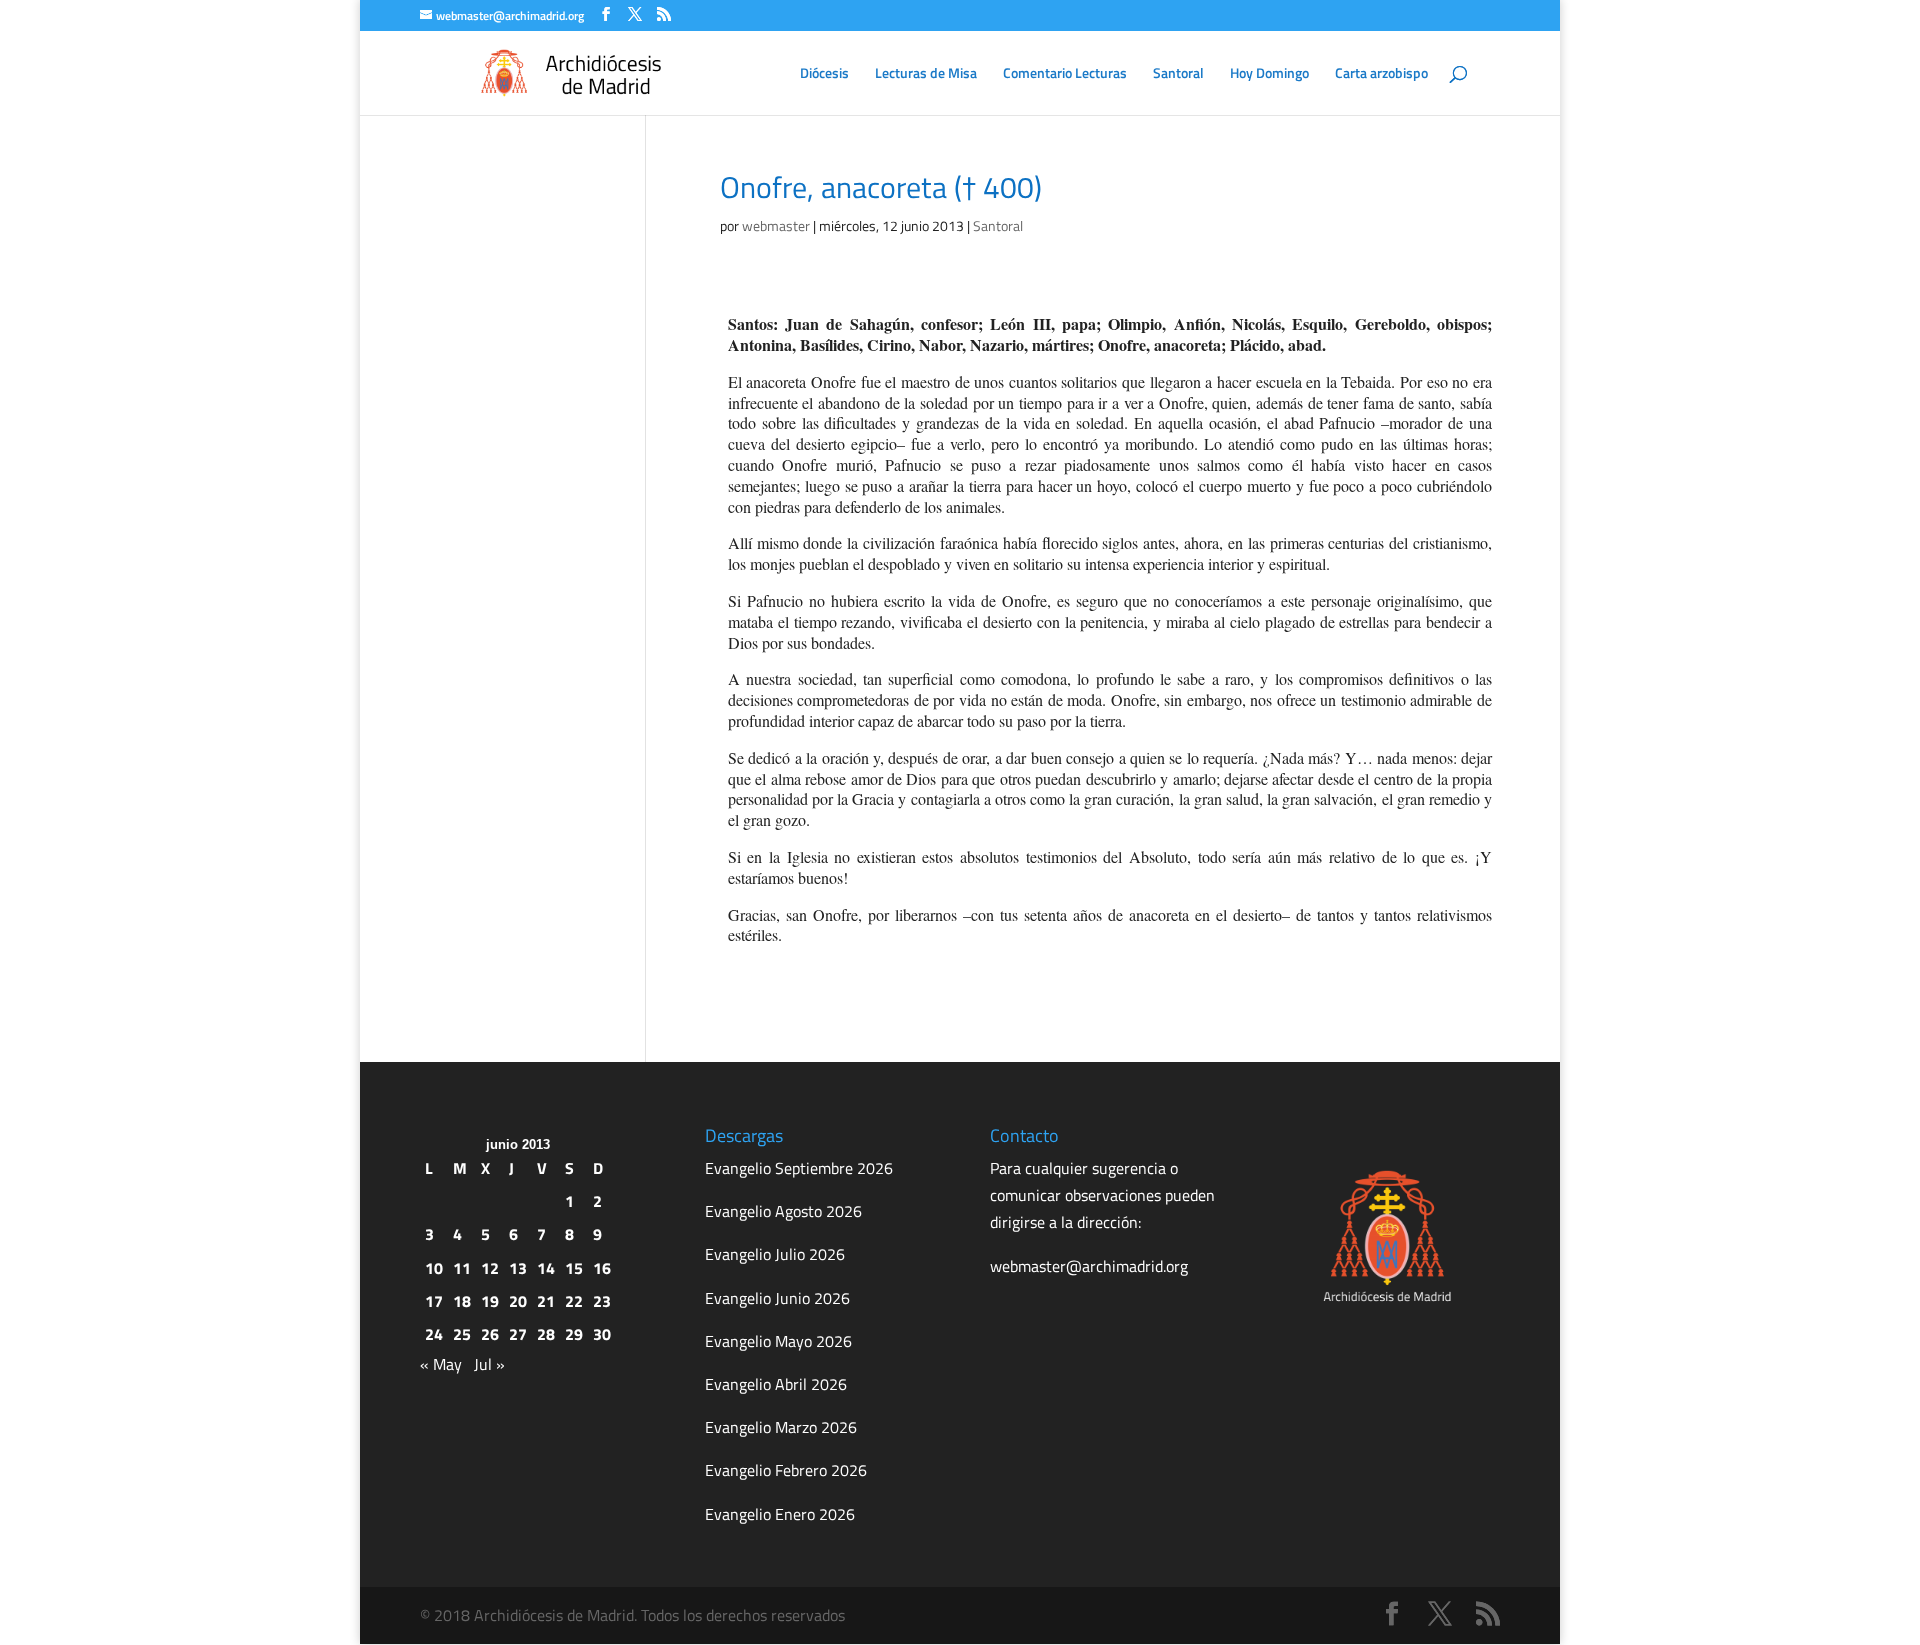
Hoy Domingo (1269, 74)
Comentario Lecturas (1065, 74)
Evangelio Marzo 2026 (781, 1427)
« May (441, 1364)
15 (574, 1268)
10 (434, 1268)
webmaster (776, 225)
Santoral (1178, 74)
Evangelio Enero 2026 (780, 1514)
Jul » (489, 1364)
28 (546, 1334)
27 (518, 1334)
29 (574, 1334)
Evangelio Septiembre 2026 (799, 1168)
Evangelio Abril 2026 (776, 1384)
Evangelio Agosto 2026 (783, 1211)
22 (574, 1301)
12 (490, 1268)
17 (434, 1301)
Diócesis (824, 74)
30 (602, 1334)
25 (462, 1334)
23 (602, 1301)
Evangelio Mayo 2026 (778, 1341)
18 (462, 1301)
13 (518, 1268)
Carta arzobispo (1381, 74)
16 (602, 1268)
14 (546, 1268)
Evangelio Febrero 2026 (786, 1470)
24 (434, 1334)
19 (490, 1301)
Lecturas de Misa (926, 74)
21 (546, 1301)
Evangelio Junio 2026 (777, 1298)
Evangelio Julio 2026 (775, 1254)
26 (490, 1334)
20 (518, 1301)
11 (462, 1268)
